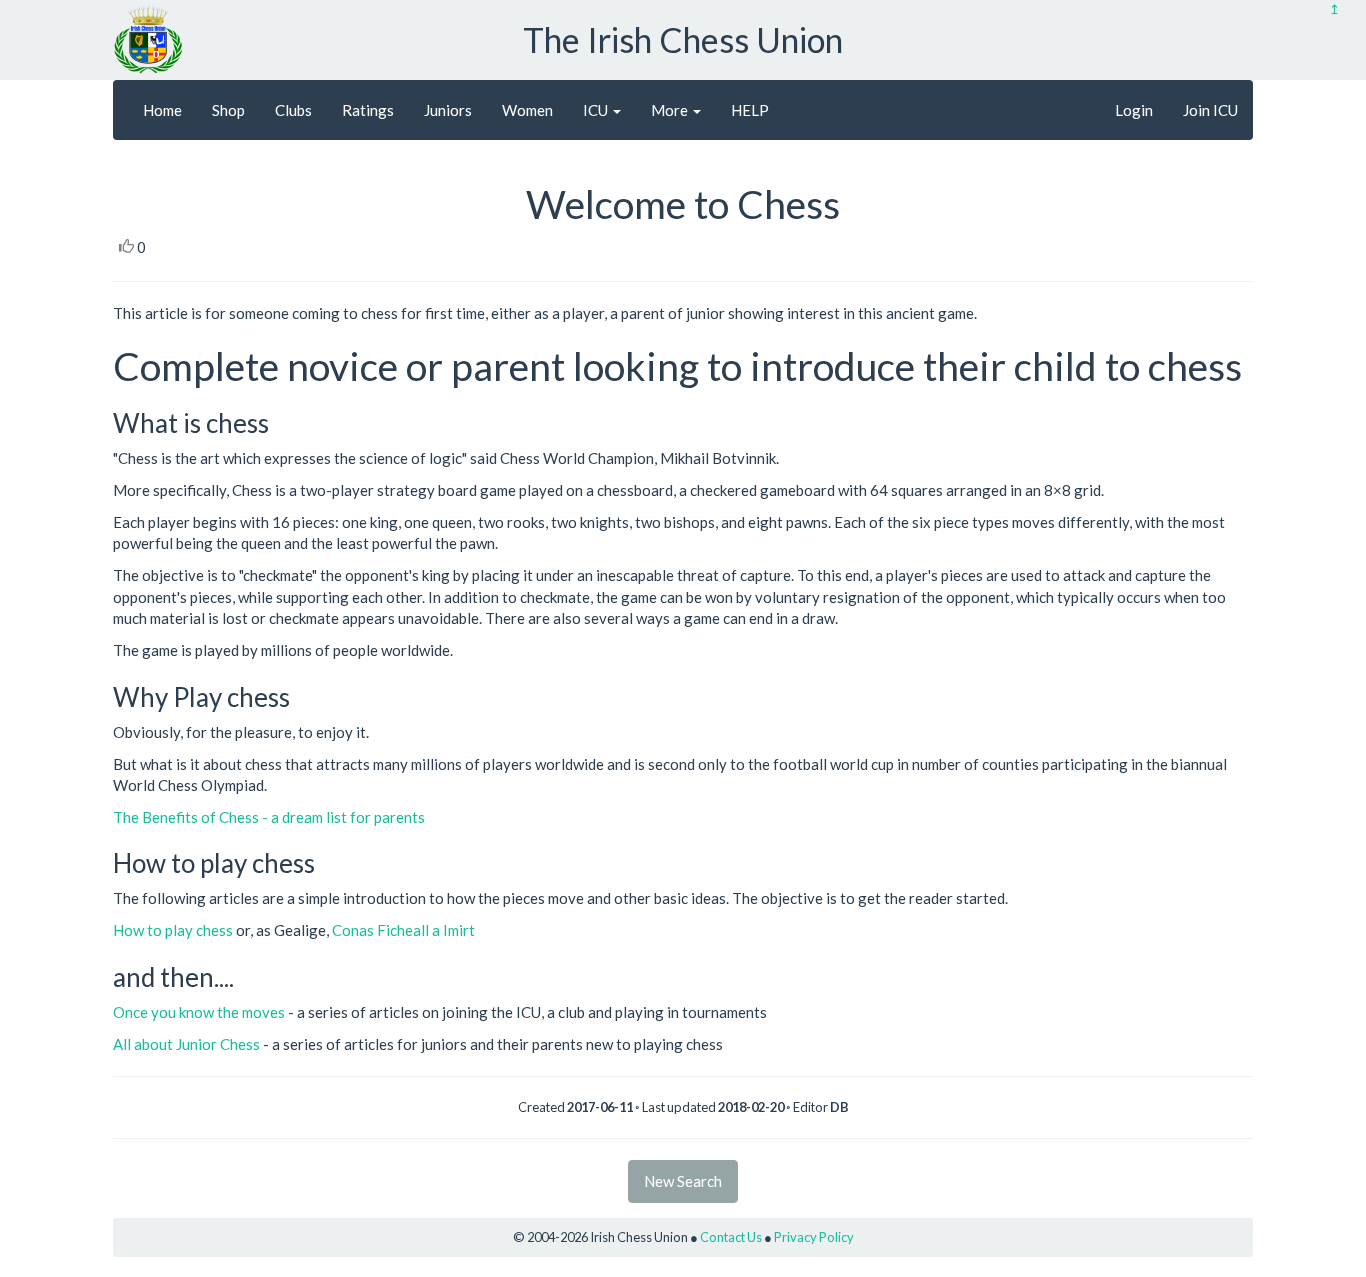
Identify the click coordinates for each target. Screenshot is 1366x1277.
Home (162, 110)
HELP (750, 110)
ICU (597, 110)
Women (527, 110)
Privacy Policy (814, 1237)
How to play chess (173, 930)
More (671, 110)
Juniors (448, 110)
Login (1134, 110)
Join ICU (1210, 110)
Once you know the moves (199, 1012)
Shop (228, 110)
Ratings (368, 110)
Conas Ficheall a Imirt (403, 930)
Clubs (293, 110)
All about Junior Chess (188, 1044)
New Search (683, 1181)
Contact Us (731, 1237)
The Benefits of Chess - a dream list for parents (269, 817)
